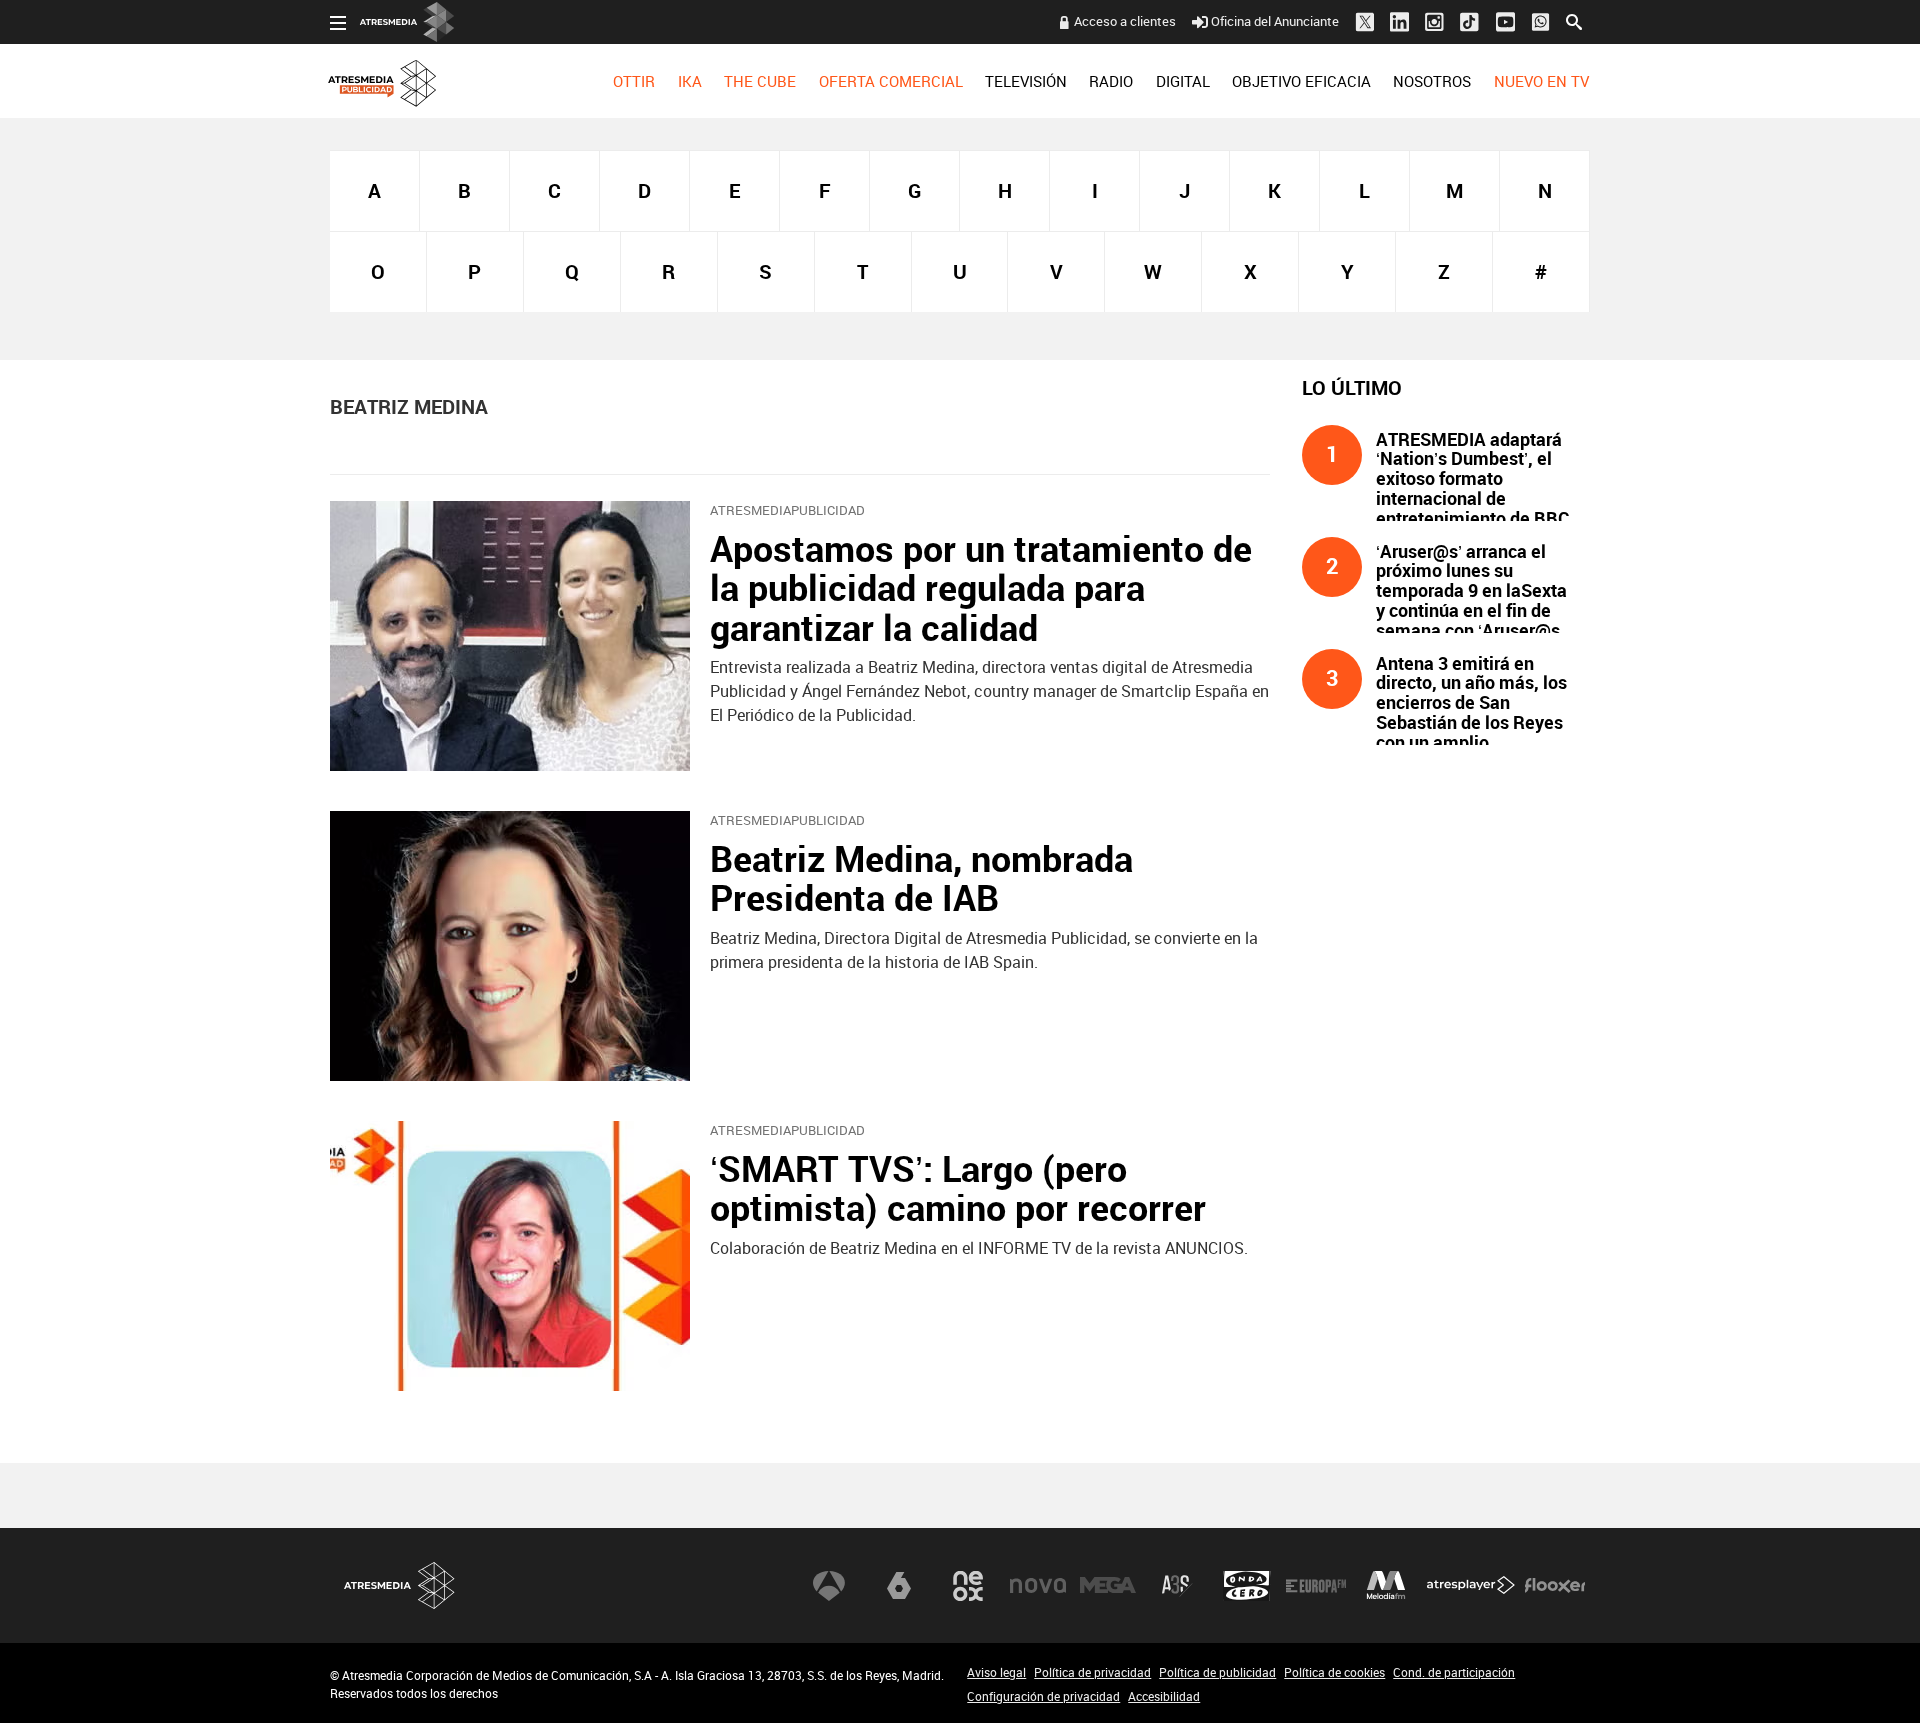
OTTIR (634, 81)
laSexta (899, 1586)
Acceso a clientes (1125, 21)
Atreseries (1177, 1586)
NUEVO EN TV (1541, 81)
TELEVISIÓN (1026, 81)
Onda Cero (1247, 1586)
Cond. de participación (1454, 1672)
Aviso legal (996, 1672)
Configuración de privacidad (1043, 1696)
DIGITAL (1183, 81)
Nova (1038, 1586)
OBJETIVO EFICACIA (1301, 81)
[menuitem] (634, 81)
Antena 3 (829, 1586)
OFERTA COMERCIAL (891, 81)
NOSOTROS (1432, 81)
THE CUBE (760, 81)
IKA (690, 81)
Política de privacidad (1092, 1672)
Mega (1108, 1586)
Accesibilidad (1164, 1696)
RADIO (1111, 81)
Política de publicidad (1217, 1672)
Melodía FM (1386, 1586)
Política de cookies (1334, 1672)
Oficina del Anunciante (1275, 21)
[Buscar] (1574, 20)
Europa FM (1316, 1586)
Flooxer (1555, 1586)
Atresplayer (1471, 1586)
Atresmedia (400, 1585)
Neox (968, 1586)
